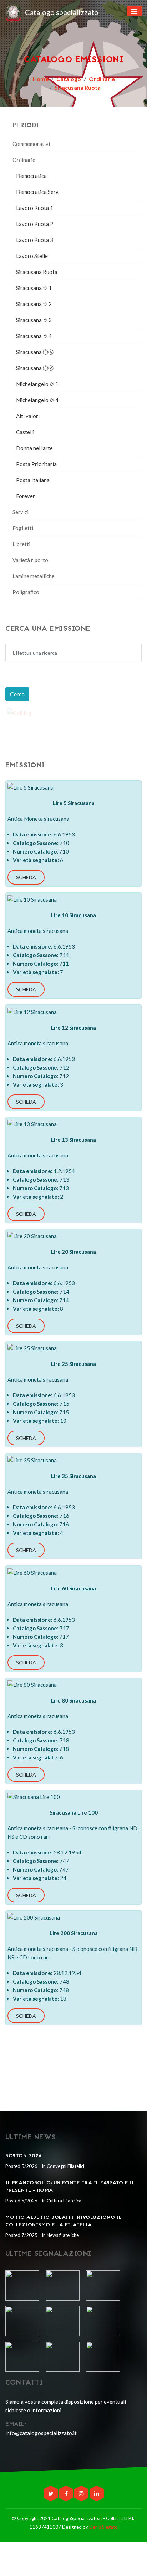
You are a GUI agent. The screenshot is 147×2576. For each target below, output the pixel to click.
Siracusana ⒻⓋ (35, 368)
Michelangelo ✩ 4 (37, 400)
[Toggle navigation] (134, 11)
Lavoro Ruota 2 (35, 224)
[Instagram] (82, 2493)
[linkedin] (97, 2493)
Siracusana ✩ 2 (34, 304)
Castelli (25, 432)
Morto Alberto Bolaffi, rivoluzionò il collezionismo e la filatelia (64, 2221)
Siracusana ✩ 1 (34, 288)
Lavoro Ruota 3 (35, 240)
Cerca (17, 694)
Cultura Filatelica (64, 2201)
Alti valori (28, 416)
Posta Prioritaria (36, 464)
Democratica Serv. (38, 192)
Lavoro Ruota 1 (35, 208)
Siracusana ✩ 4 (34, 336)
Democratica (31, 176)
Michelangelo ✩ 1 (37, 384)
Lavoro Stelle (32, 256)
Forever (26, 496)
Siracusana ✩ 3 (34, 320)
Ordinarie (102, 79)
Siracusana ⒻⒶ (35, 352)
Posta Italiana (33, 480)
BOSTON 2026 (24, 2156)
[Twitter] (51, 2493)
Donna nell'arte (34, 448)
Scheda (26, 877)
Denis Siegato (103, 2527)
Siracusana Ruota (78, 87)
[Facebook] (67, 2493)
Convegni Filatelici (65, 2166)
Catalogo (69, 79)
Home (40, 79)
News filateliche (62, 2235)
